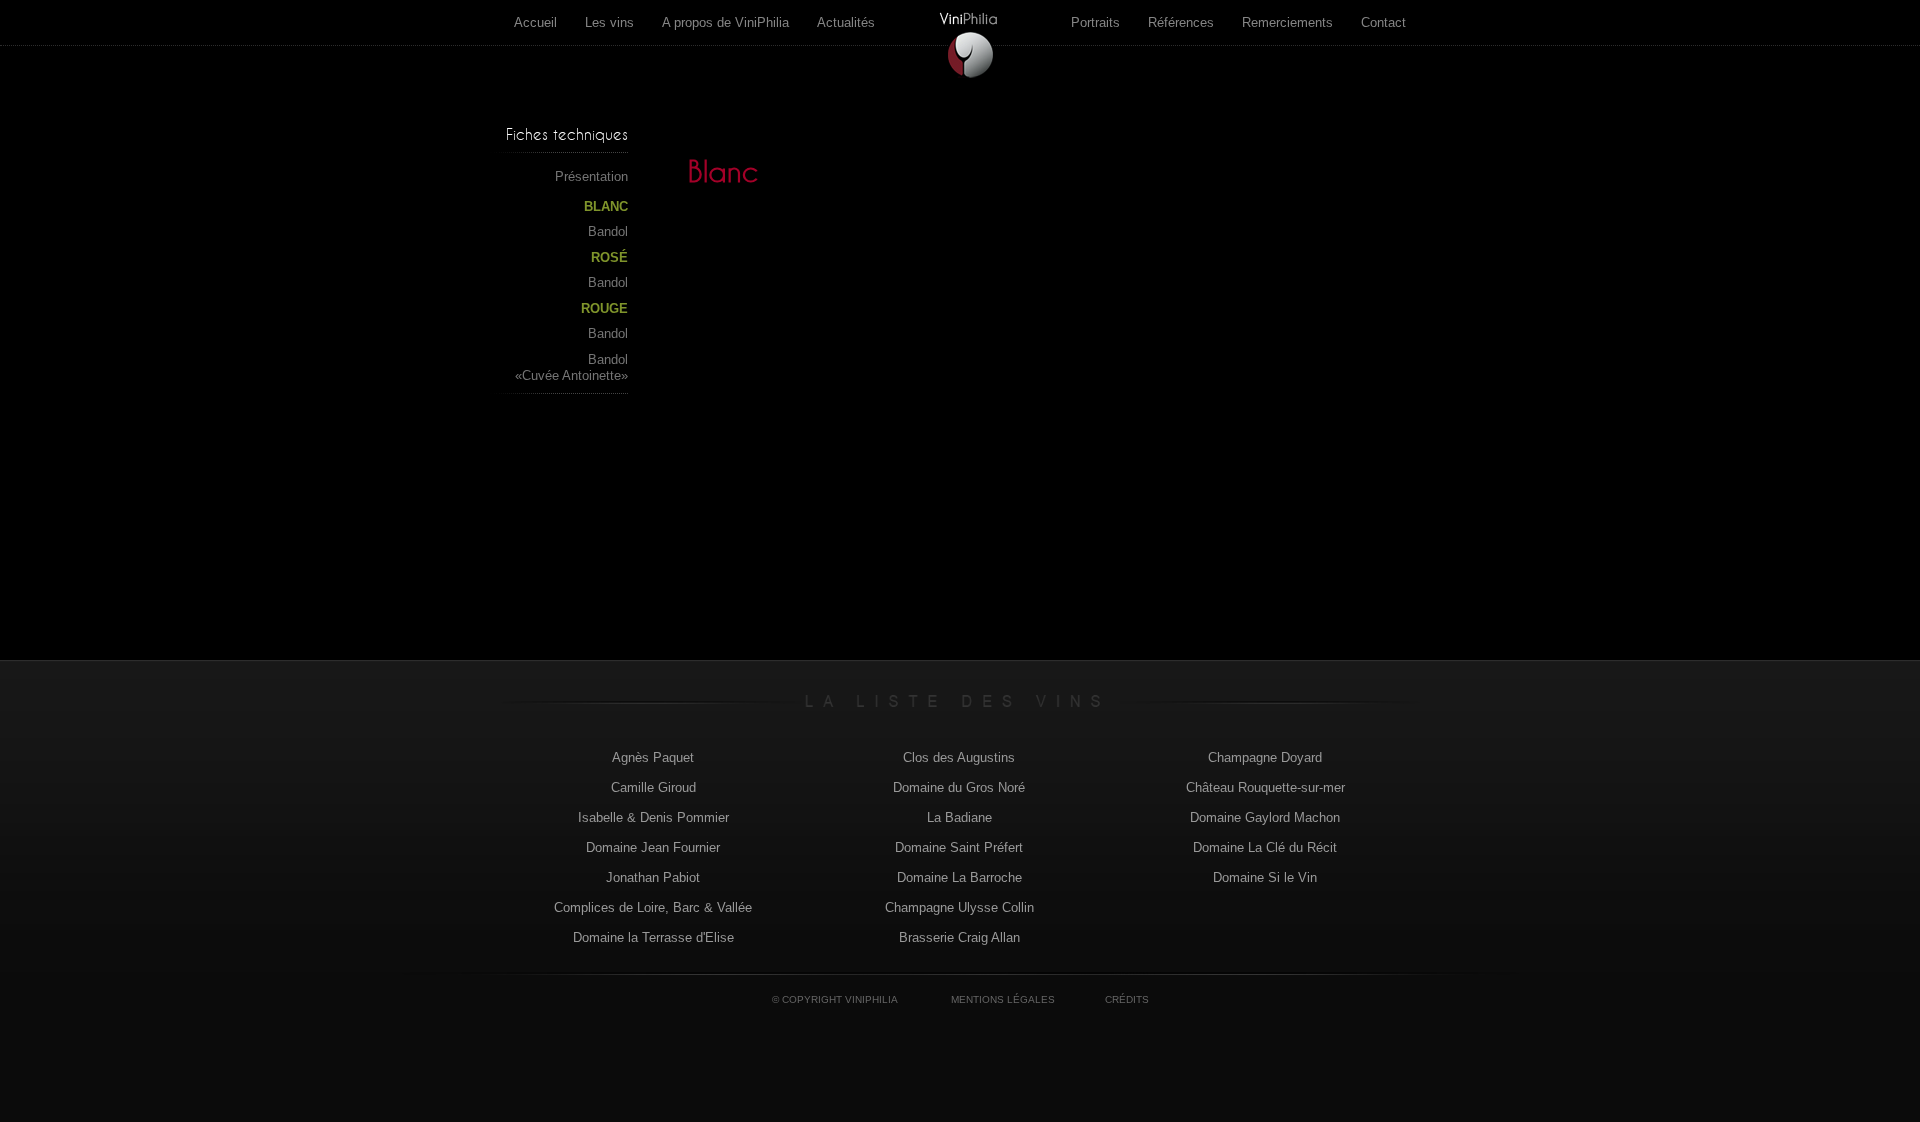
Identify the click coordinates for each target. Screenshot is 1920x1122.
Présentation (591, 176)
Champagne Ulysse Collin (959, 907)
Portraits (1095, 22)
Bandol (608, 231)
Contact (1383, 22)
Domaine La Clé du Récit (1265, 847)
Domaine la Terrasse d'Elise (653, 937)
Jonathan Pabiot (653, 877)
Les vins (609, 22)
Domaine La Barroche (959, 877)
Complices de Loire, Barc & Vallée (653, 907)
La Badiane (959, 817)
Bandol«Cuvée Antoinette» (571, 367)
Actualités (846, 22)
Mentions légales (1003, 999)
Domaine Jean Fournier (653, 847)
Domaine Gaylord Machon (1265, 817)
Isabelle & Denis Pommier (653, 817)
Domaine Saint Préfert (959, 847)
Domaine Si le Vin (1265, 877)
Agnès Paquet (653, 757)
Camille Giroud (653, 787)
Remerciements (1287, 22)
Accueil (535, 22)
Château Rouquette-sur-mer (1265, 787)
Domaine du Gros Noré (959, 787)
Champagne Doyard (1265, 757)
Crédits (1127, 999)
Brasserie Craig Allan (959, 937)
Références (1181, 22)
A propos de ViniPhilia (725, 22)
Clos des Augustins (959, 757)
